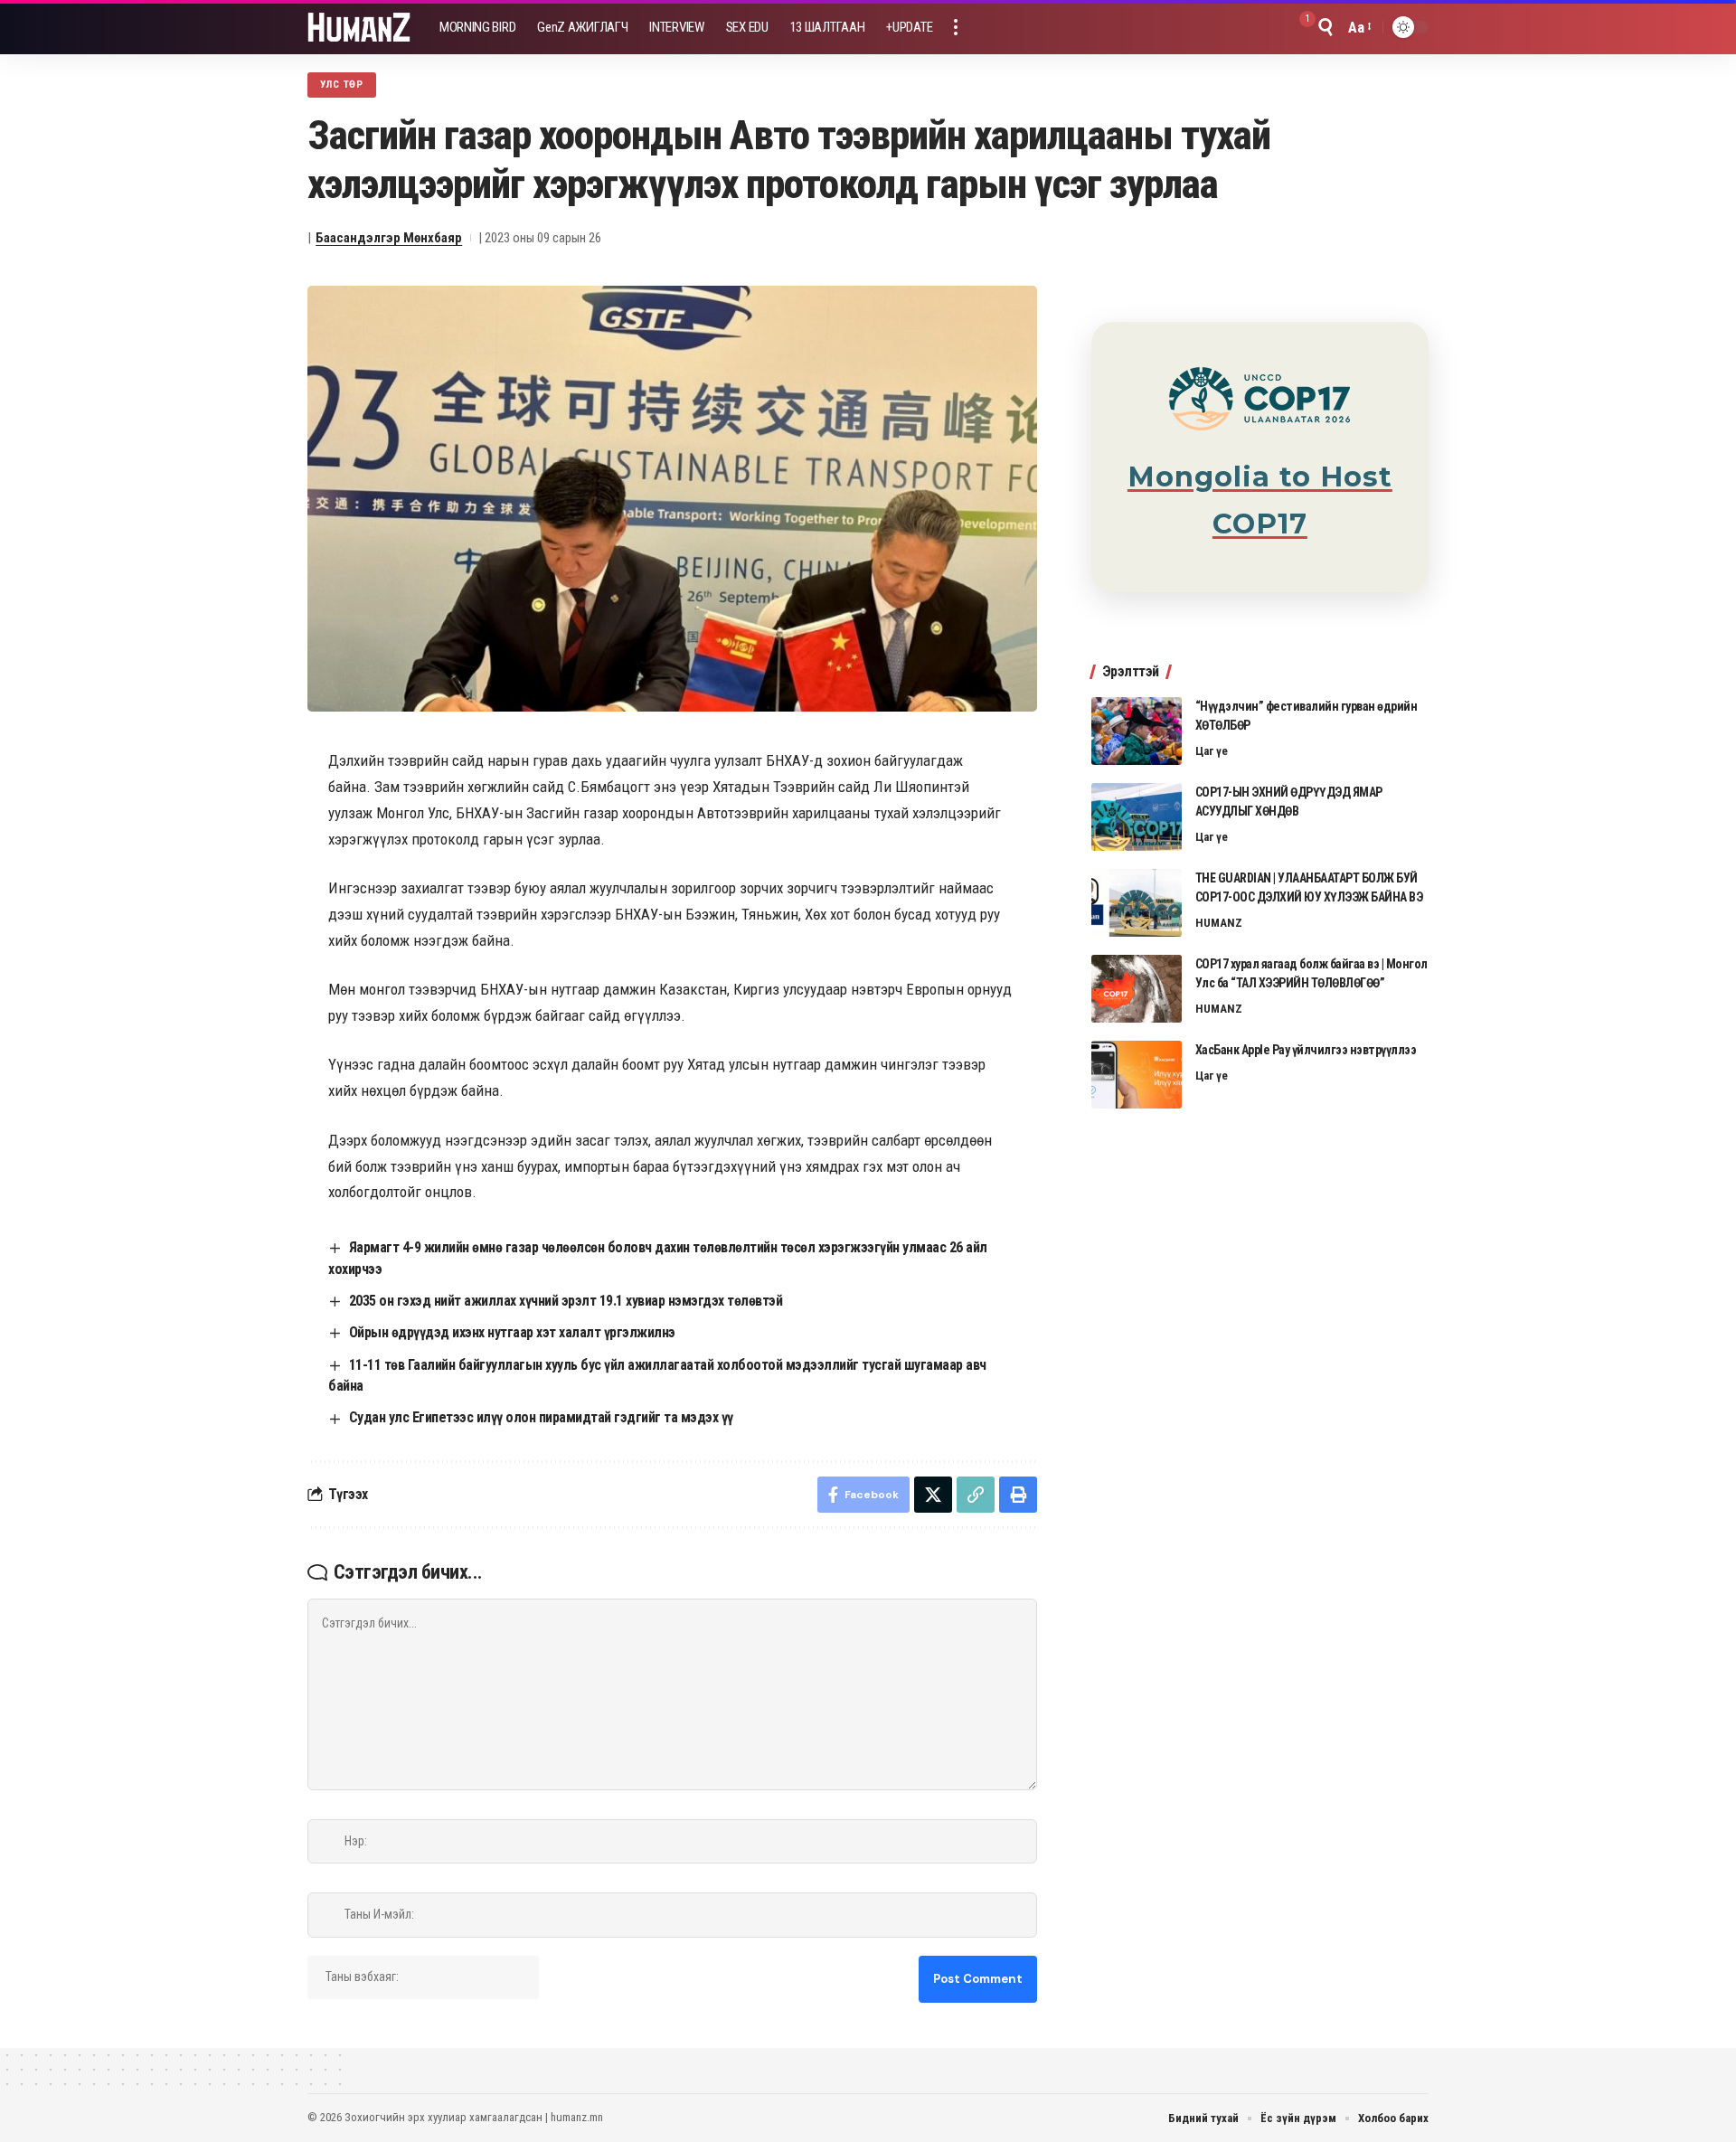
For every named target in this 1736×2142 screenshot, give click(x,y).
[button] (956, 27)
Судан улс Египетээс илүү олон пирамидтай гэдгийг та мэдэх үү (541, 1417)
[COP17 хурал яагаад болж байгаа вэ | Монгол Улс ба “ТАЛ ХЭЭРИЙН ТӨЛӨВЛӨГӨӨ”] (1137, 989)
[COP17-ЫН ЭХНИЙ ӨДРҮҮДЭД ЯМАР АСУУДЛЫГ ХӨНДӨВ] (1137, 817)
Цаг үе (1212, 751)
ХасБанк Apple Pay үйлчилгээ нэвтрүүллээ (1306, 1050)
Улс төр (342, 84)
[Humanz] (359, 27)
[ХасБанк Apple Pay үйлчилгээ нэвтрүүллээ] (1137, 1075)
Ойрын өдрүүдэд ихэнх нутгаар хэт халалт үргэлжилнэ (512, 1332)
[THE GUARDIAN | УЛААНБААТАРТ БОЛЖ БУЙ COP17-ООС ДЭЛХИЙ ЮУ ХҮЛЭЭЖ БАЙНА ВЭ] (1137, 903)
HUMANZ (1219, 923)
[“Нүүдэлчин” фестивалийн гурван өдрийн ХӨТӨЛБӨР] (1137, 731)
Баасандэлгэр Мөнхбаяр (389, 238)
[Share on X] (933, 1495)
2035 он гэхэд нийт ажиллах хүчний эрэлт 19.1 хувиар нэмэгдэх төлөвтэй (566, 1301)
